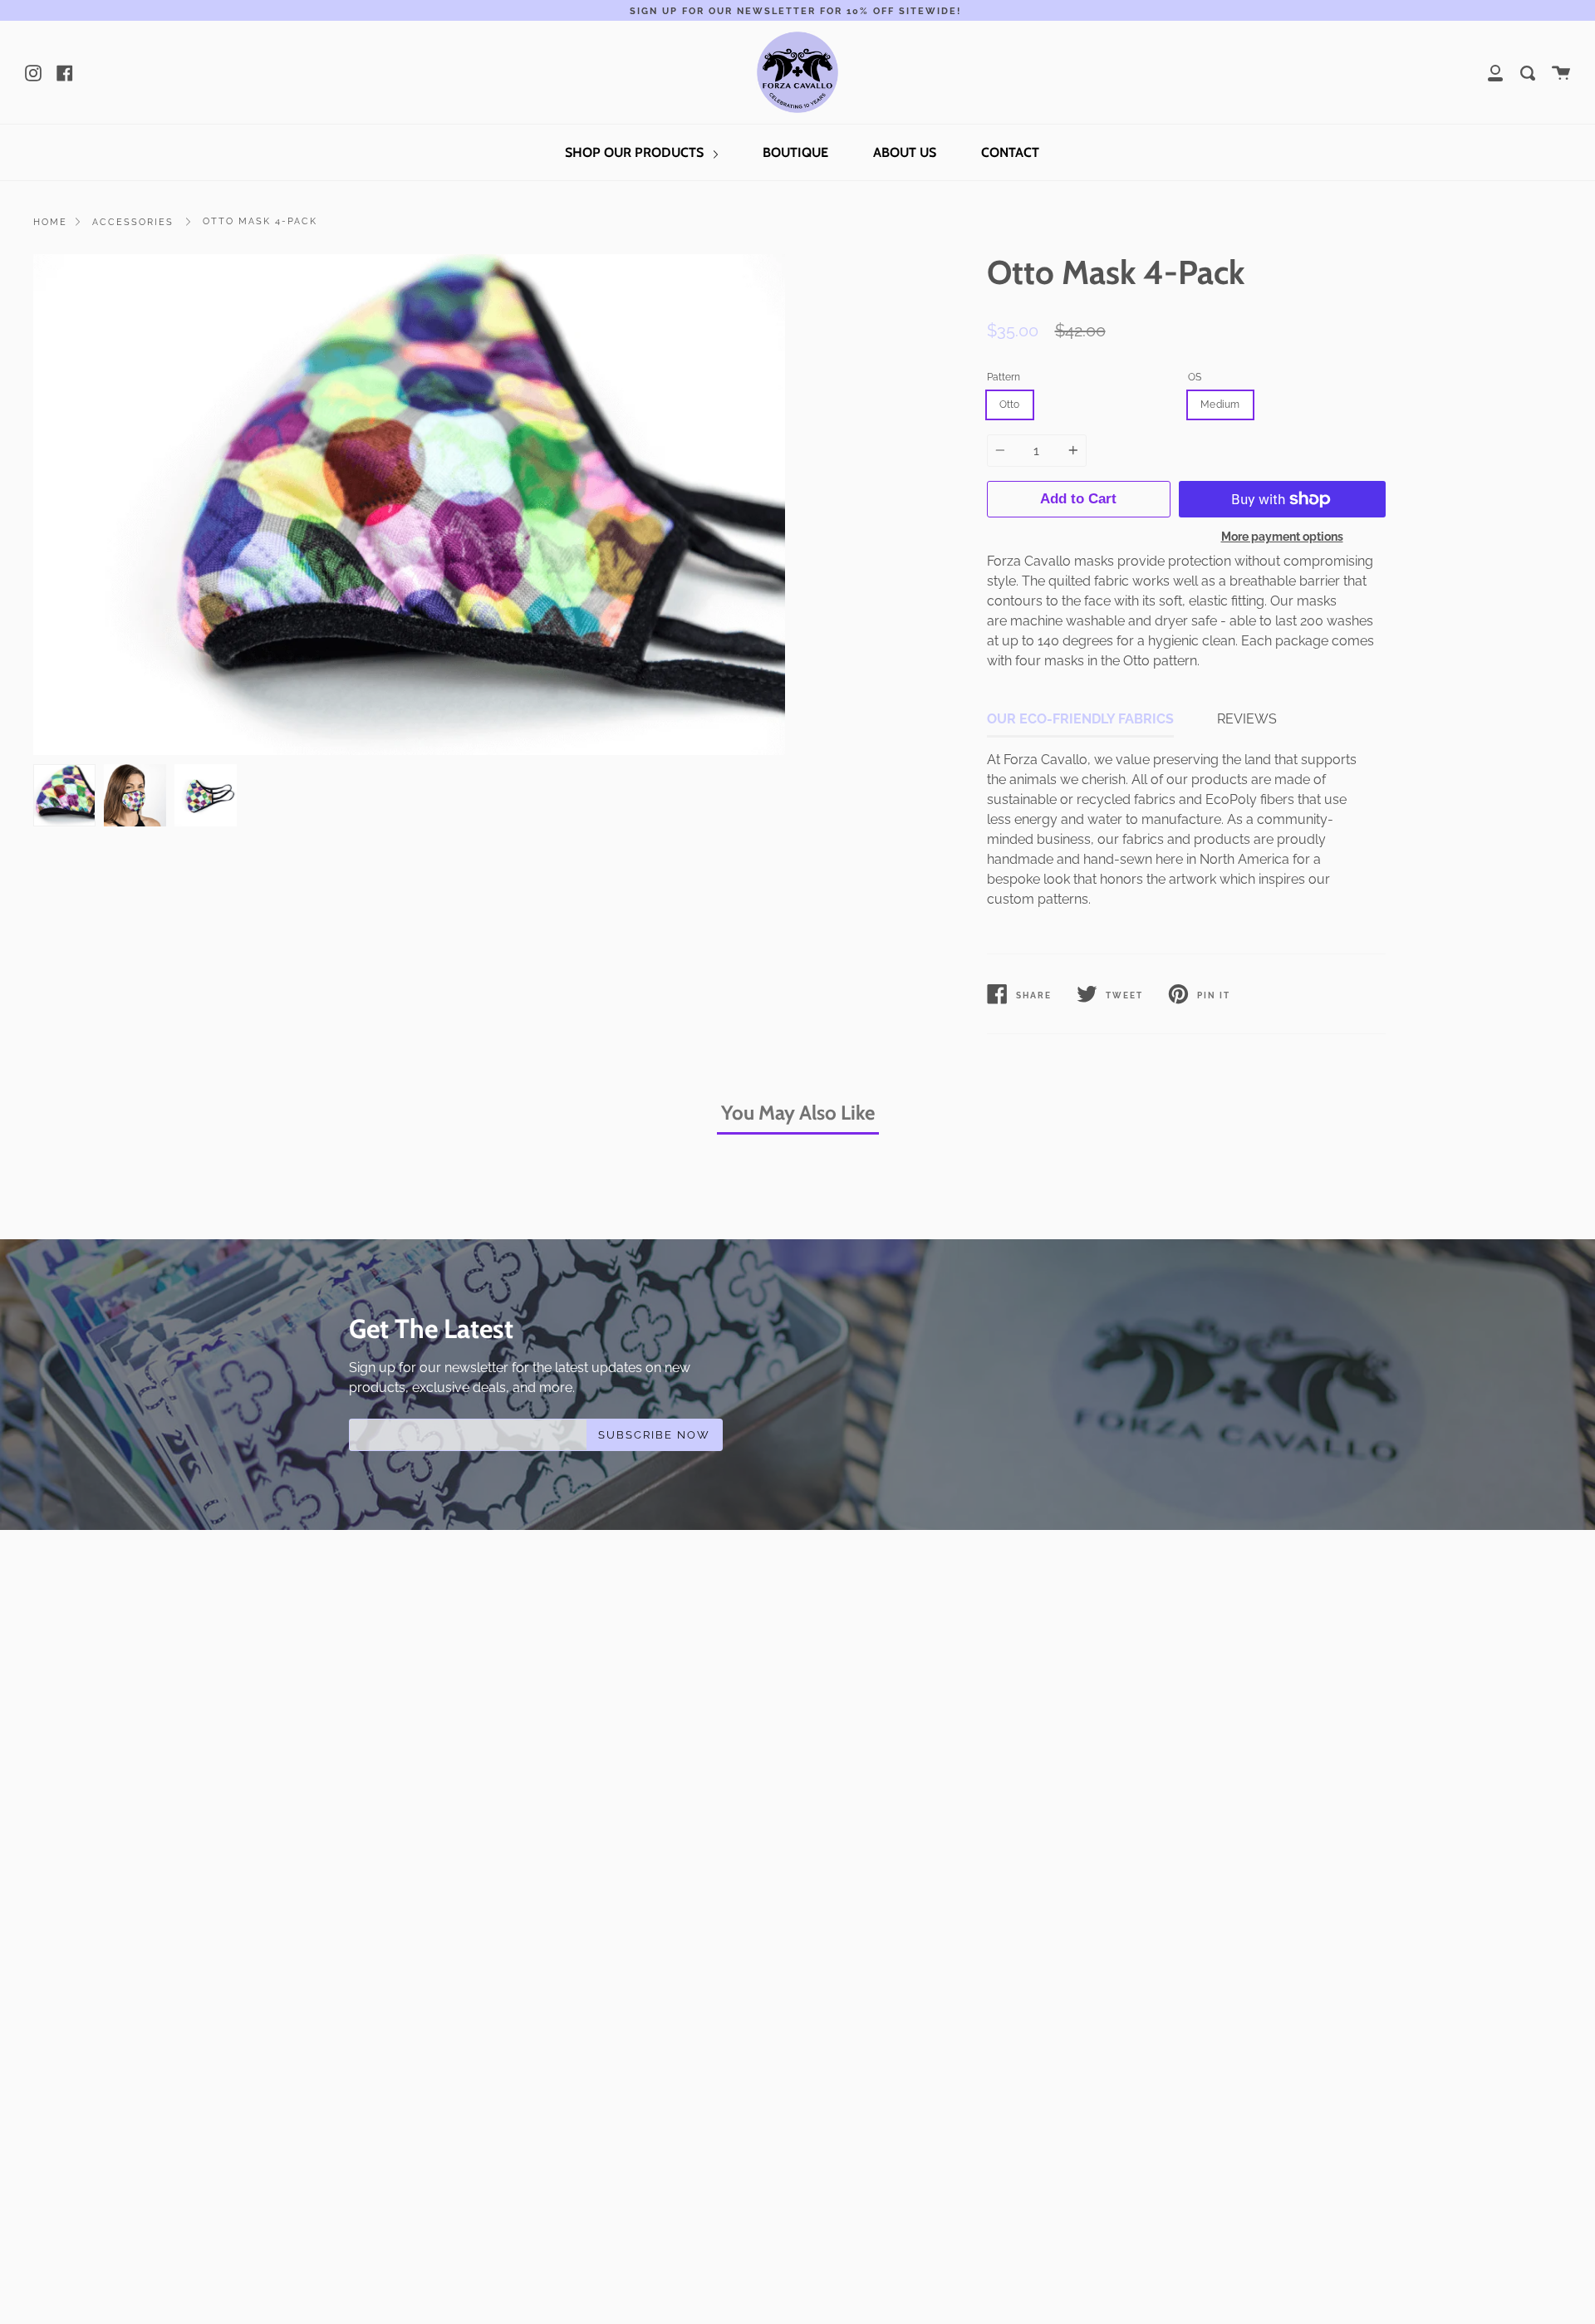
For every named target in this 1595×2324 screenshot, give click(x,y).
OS (1195, 377)
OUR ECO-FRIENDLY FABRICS (1080, 719)
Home (50, 222)
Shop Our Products (636, 152)
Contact (1010, 152)
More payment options (1282, 536)
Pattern (1004, 377)
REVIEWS (1247, 719)
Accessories (133, 222)
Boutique (795, 152)
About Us (905, 152)
